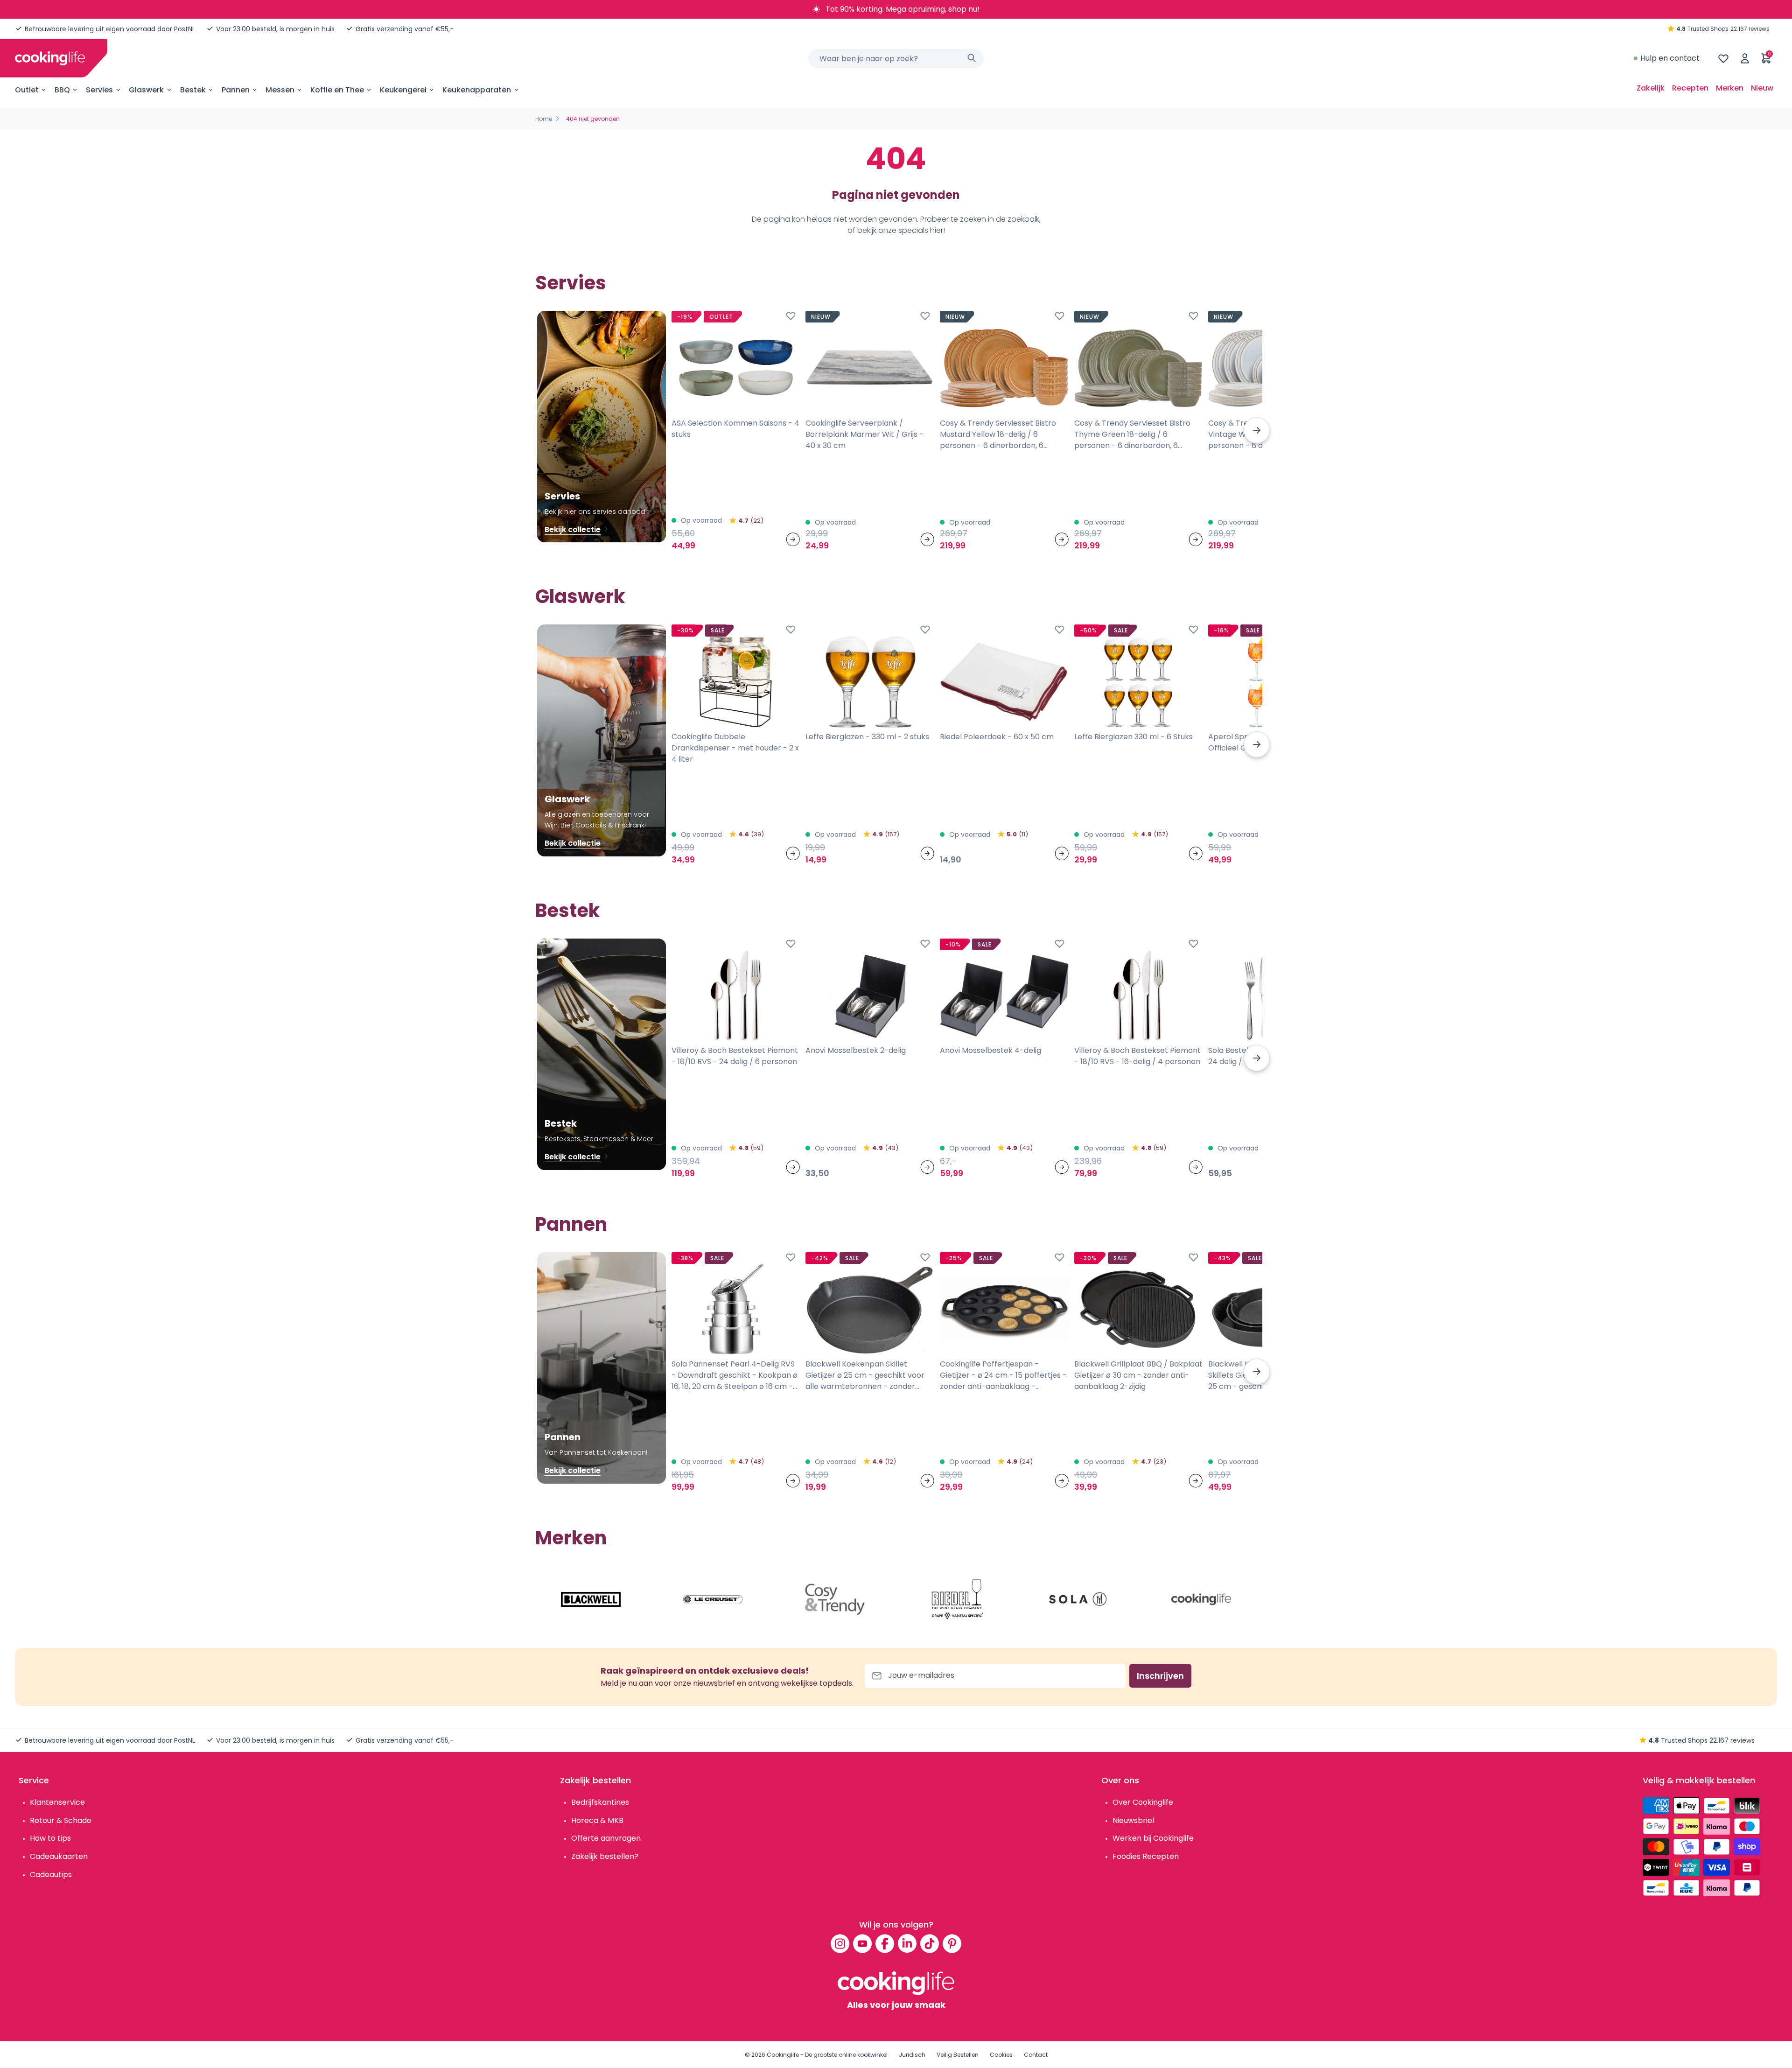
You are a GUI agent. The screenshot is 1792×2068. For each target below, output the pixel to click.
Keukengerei (403, 90)
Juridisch (912, 2055)
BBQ (62, 90)
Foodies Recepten (1146, 1856)
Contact (1036, 2055)
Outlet (27, 90)
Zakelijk (1651, 88)
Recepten (1690, 88)
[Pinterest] (952, 1943)
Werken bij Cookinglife (1153, 1838)
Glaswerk (146, 90)
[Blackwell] (591, 1599)
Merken (1730, 88)
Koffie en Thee (337, 90)
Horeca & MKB (597, 1820)
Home (544, 119)
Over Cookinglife (1143, 1802)
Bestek (193, 90)
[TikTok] (930, 1943)
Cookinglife (783, 2055)
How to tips (50, 1838)
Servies (99, 90)
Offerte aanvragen (606, 1838)
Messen (280, 90)
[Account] (1745, 58)
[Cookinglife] (50, 58)
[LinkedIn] (907, 1943)
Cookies (1001, 2055)
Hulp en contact (1670, 58)
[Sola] (1079, 1599)
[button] (1257, 430)
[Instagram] (840, 1943)
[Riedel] (957, 1599)
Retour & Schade (61, 1820)
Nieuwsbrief (1134, 1820)
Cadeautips (51, 1875)
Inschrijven (1160, 1676)
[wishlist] (1723, 58)
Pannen (236, 90)
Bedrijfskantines (600, 1802)
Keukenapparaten (477, 90)
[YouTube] (862, 1943)
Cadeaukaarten (59, 1856)
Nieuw (1762, 88)
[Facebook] (885, 1943)
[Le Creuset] (713, 1599)
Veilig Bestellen (958, 2055)
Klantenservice (57, 1802)
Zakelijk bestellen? (605, 1856)
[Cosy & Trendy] (835, 1599)
